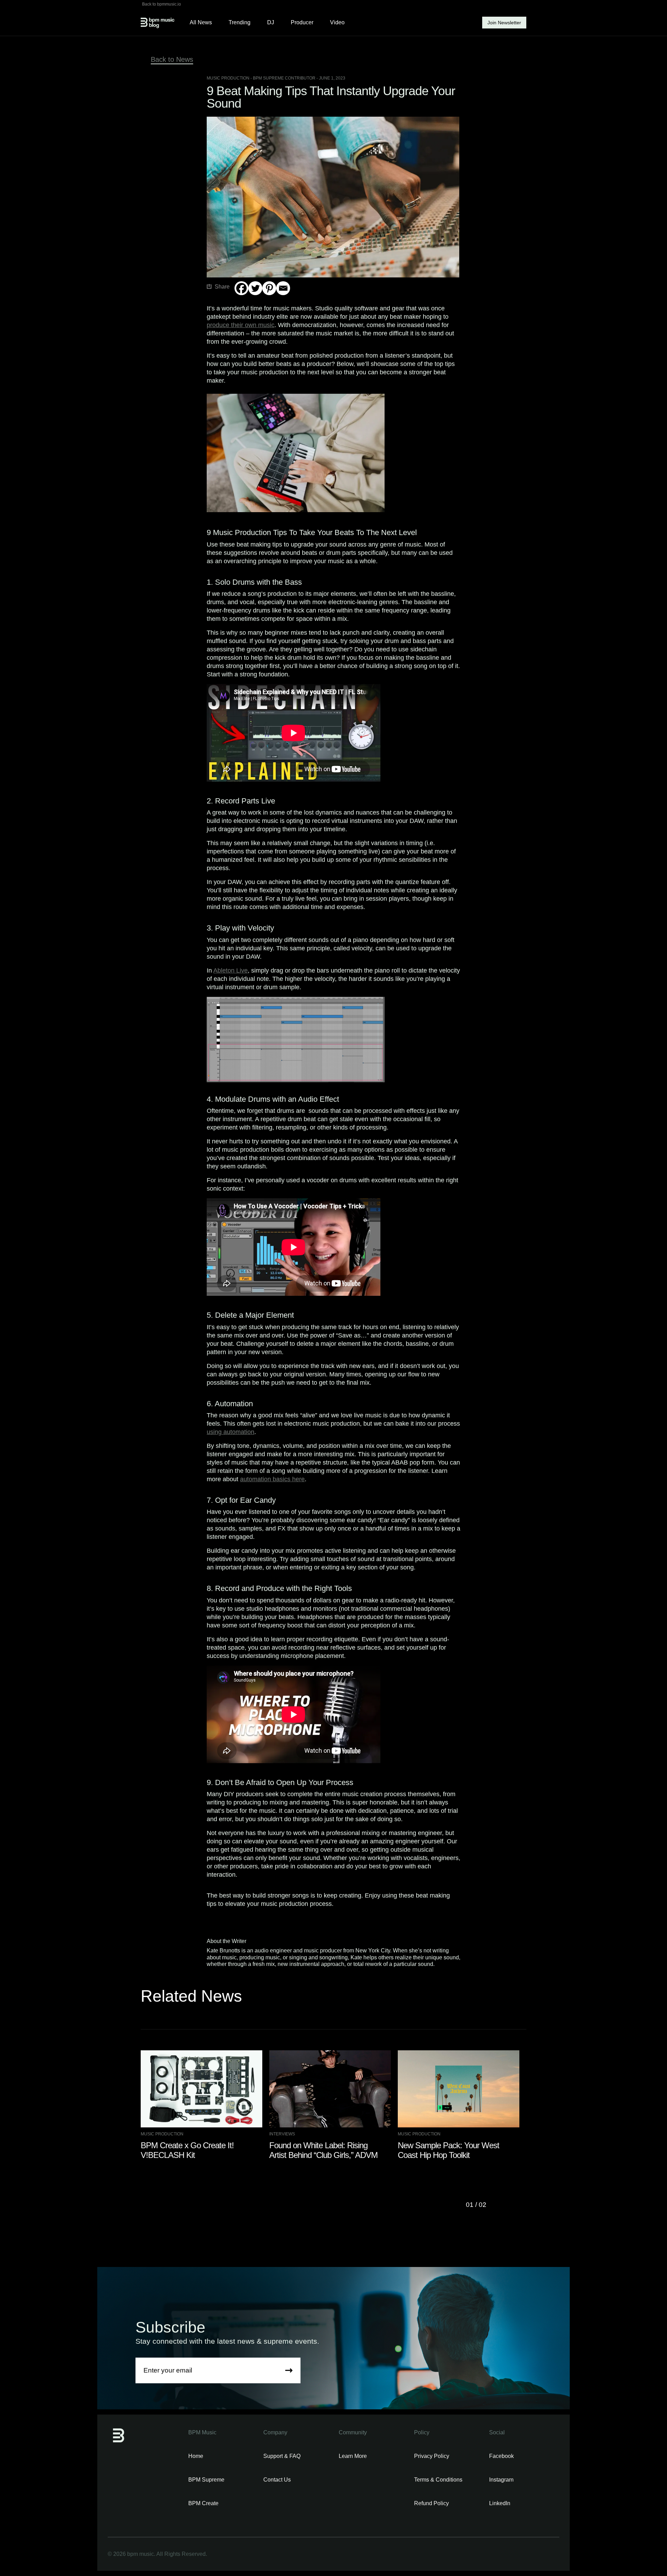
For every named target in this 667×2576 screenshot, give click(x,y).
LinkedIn (500, 2503)
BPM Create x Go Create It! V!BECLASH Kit (187, 2150)
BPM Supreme (206, 2480)
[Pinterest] (269, 288)
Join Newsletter (504, 23)
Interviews (282, 2134)
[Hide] (237, 302)
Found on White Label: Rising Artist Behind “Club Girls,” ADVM (323, 2150)
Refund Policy (431, 2503)
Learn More (353, 2456)
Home (196, 2456)
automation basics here (272, 1479)
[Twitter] (255, 288)
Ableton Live (230, 970)
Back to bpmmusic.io (162, 4)
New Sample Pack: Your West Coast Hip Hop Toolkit (448, 2150)
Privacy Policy (432, 2456)
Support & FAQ (282, 2456)
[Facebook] (241, 288)
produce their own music (241, 325)
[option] (205, 2105)
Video (337, 22)
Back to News (172, 59)
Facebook (501, 2456)
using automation (230, 1432)
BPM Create (203, 2503)
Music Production (228, 78)
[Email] (283, 288)
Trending (240, 22)
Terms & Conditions (438, 2480)
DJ (271, 22)
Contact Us (277, 2480)
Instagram (501, 2480)
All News (201, 22)
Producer (302, 22)
